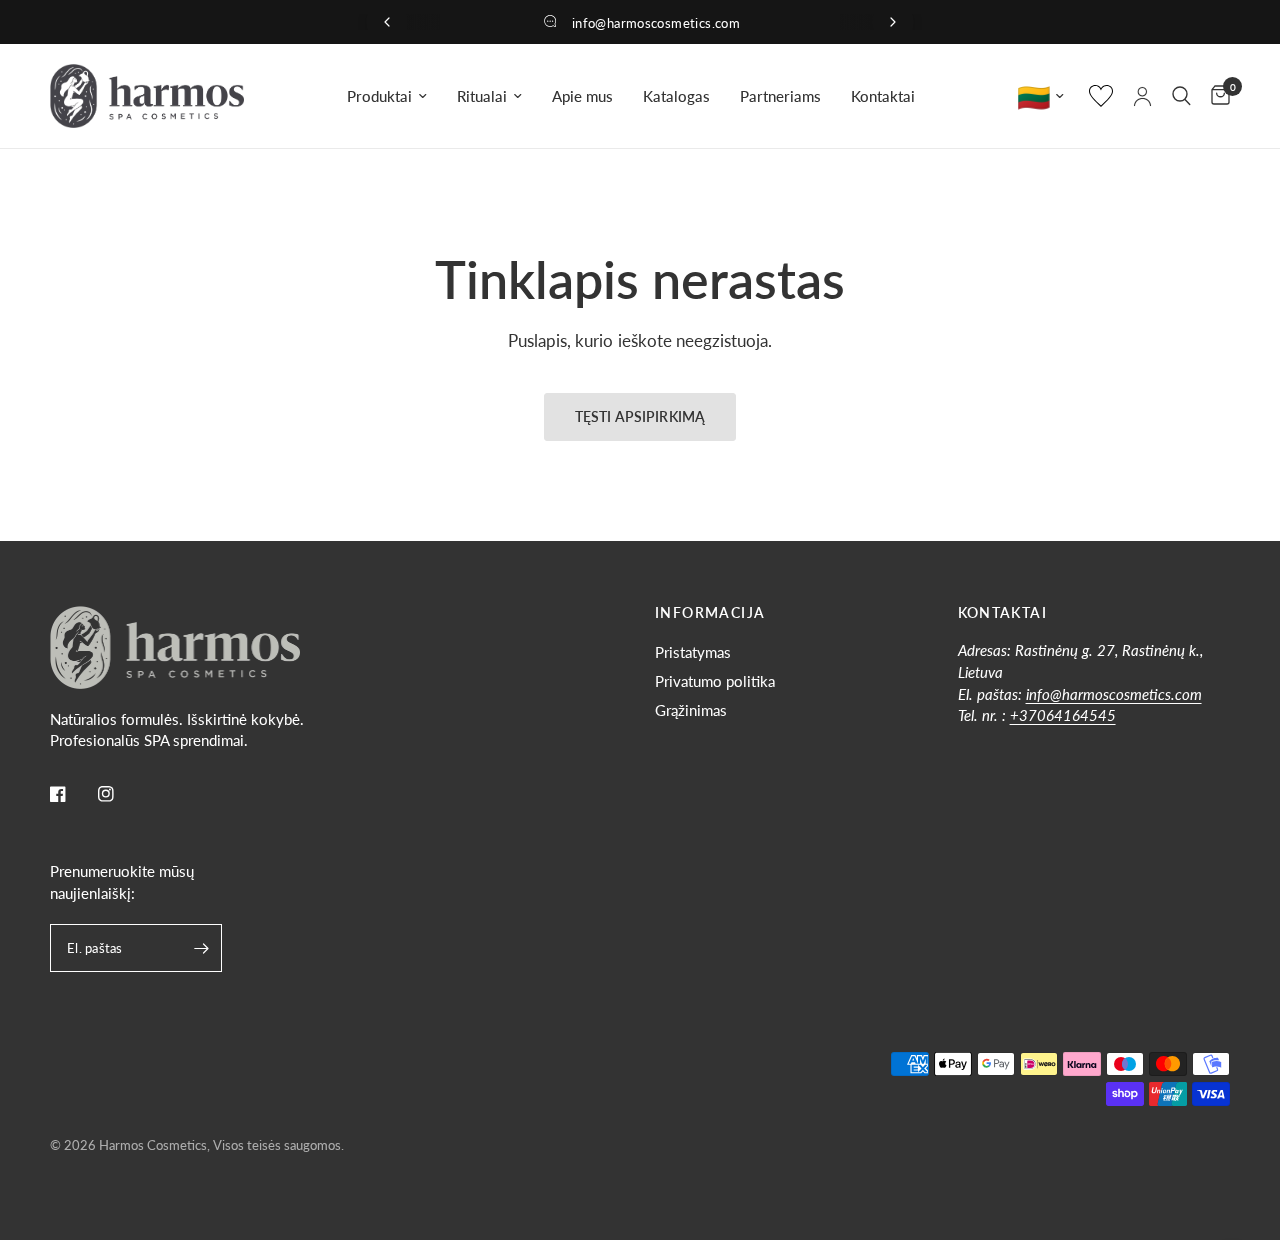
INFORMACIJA (710, 613)
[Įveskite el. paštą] (202, 948)
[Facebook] (72, 794)
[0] (1215, 96)
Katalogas (676, 96)
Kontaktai (883, 96)
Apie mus (582, 96)
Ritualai (482, 96)
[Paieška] (1181, 96)
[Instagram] (120, 794)
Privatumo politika (715, 681)
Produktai (379, 96)
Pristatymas (693, 652)
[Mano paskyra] (1142, 96)
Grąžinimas (691, 710)
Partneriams (780, 96)
